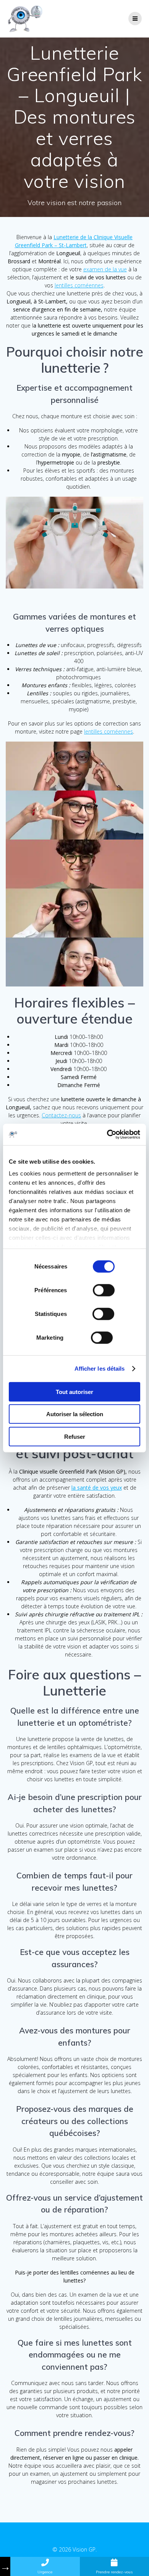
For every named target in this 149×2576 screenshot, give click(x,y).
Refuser (75, 1436)
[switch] (104, 1289)
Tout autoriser (74, 1392)
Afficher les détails (100, 1369)
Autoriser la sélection (75, 1414)
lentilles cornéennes (79, 285)
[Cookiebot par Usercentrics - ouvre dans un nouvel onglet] (107, 1135)
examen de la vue (105, 269)
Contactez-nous (61, 1115)
